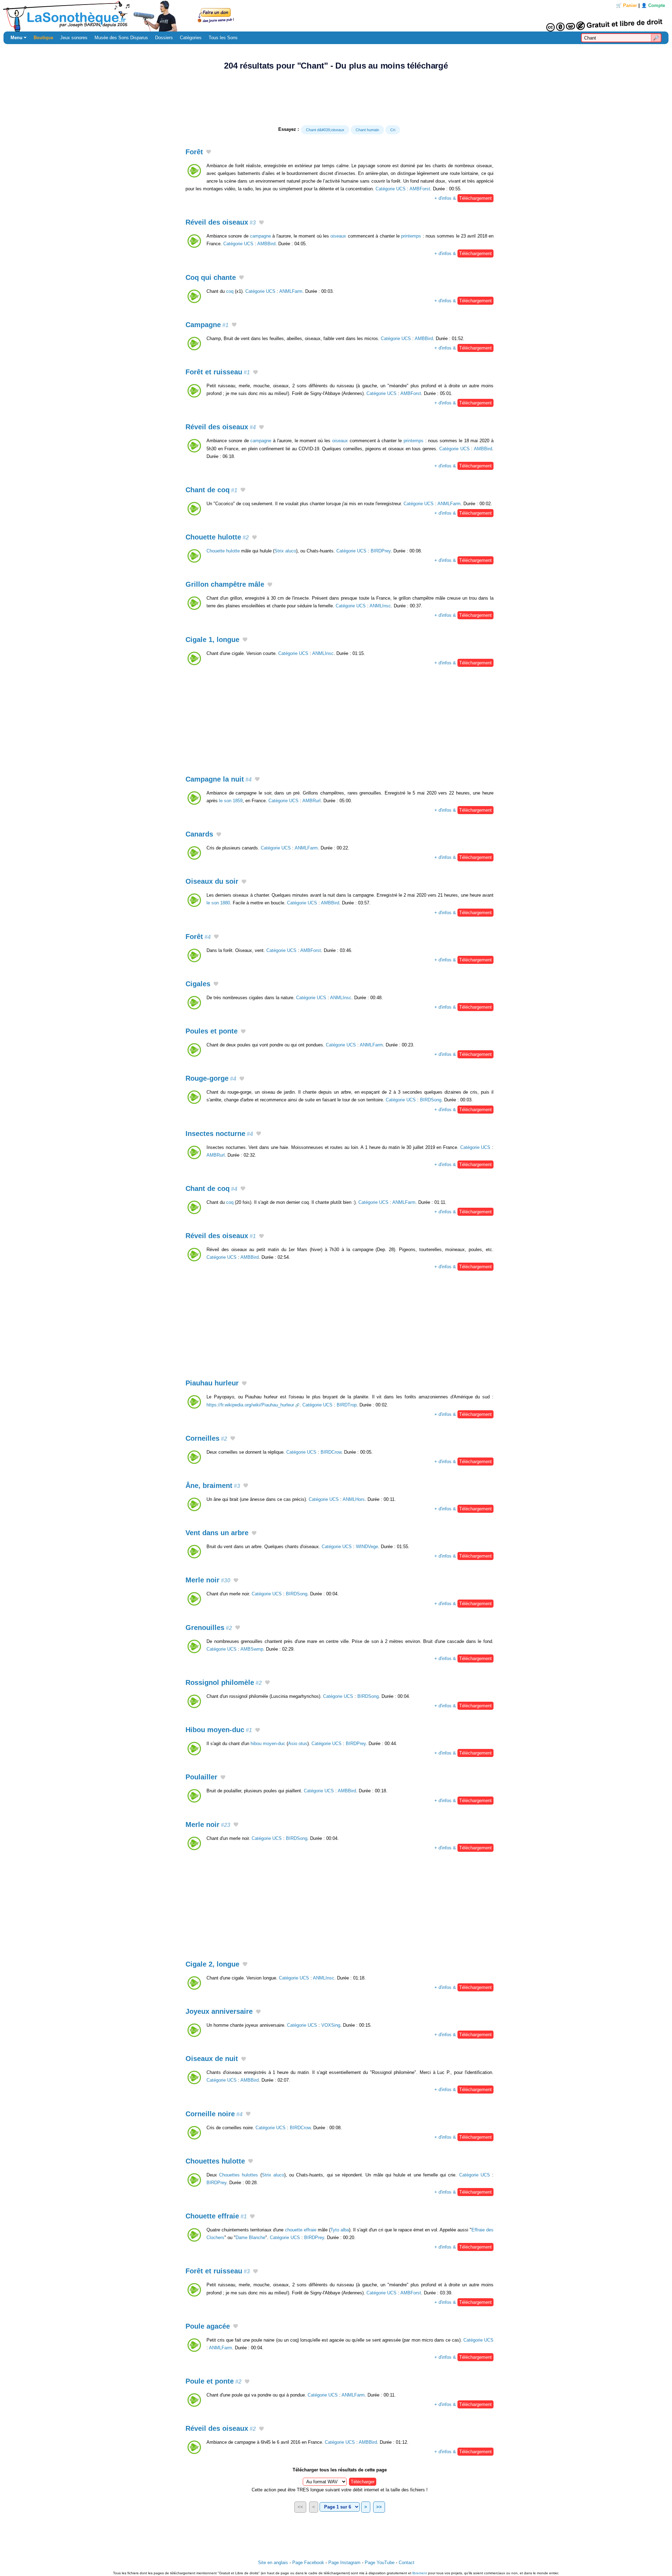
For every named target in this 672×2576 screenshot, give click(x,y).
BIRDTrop (347, 1405)
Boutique (43, 38)
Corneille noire (214, 2114)
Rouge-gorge (211, 1078)
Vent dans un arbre (217, 1533)
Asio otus (298, 1744)
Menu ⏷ (19, 38)
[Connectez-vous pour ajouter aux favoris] (209, 153)
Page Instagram (344, 2563)
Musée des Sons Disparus (121, 38)
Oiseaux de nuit (212, 2059)
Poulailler (201, 1777)
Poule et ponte (213, 2381)
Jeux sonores (74, 38)
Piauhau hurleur (212, 1383)
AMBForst (420, 189)
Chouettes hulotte (215, 2161)
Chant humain (367, 130)
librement (420, 2573)
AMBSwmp (252, 1649)
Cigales (198, 984)
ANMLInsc (380, 606)
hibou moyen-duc (268, 1744)
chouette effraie (301, 2230)
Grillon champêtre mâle (225, 584)
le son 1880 (218, 903)
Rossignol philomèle (224, 1682)
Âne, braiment (213, 1485)
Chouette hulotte (217, 537)
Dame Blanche (250, 2238)
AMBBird (266, 244)
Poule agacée (208, 2326)
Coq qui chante (211, 277)
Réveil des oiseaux (221, 222)
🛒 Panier (626, 5)
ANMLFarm (291, 291)
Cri (393, 130)
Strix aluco (285, 551)
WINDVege (367, 1547)
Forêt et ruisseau (218, 372)
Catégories (191, 38)
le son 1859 (231, 801)
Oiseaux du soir (212, 881)
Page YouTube (380, 2563)
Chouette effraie (216, 2216)
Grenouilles (209, 1628)
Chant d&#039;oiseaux (325, 130)
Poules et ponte (212, 1031)
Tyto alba (340, 2230)
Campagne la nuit (219, 779)
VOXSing (331, 2025)
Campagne (207, 325)
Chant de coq (211, 490)
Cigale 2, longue (212, 1964)
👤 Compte (653, 5)
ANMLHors (354, 1499)
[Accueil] (336, 16)
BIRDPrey (381, 551)
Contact (407, 2563)
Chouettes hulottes (239, 2175)
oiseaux (338, 236)
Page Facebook (308, 2563)
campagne (260, 236)
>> (379, 2507)
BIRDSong (431, 1100)
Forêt (194, 152)
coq (230, 291)
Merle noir (208, 1580)
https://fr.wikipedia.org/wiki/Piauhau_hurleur (250, 1405)
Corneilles (206, 1438)
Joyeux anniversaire (219, 2011)
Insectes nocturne (219, 1134)
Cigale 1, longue (212, 640)
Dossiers (164, 38)
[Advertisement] (336, 98)
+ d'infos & (463, 198)
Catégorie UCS (391, 189)
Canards (199, 834)
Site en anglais (273, 2563)
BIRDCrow (331, 1452)
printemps (411, 236)
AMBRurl (311, 801)
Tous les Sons (223, 38)
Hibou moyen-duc (219, 1730)
